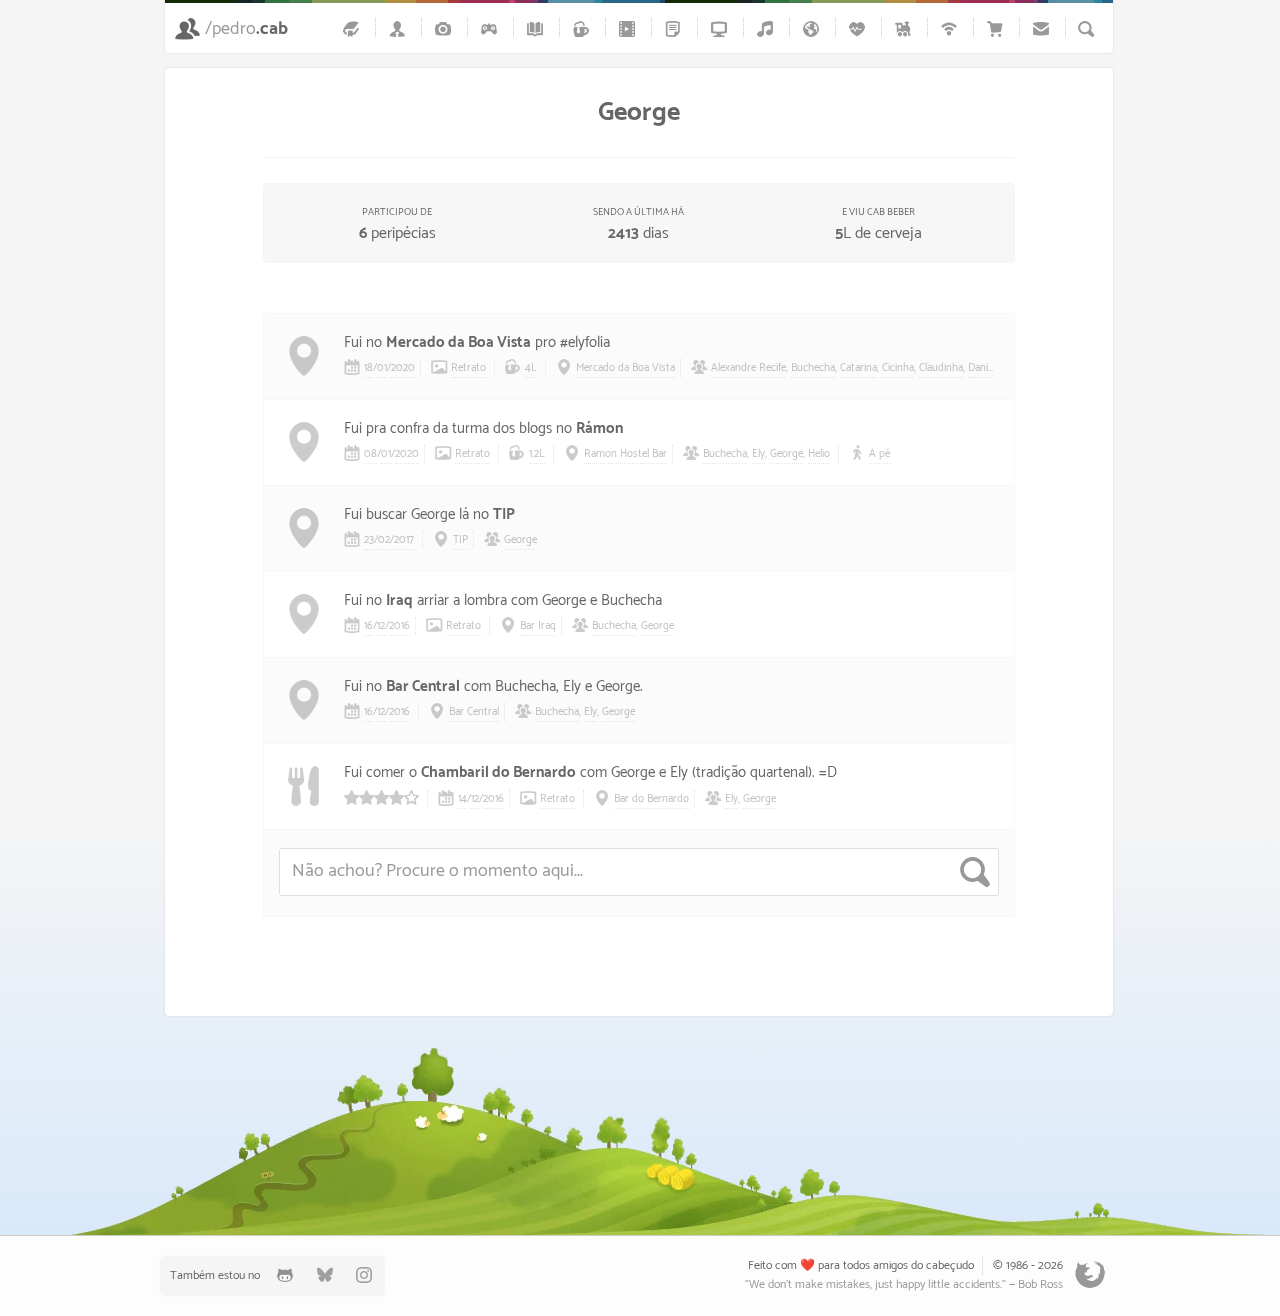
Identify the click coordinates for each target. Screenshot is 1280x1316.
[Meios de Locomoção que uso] (906, 28)
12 (381, 626)
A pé (879, 454)
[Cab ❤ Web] (952, 28)
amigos (890, 1265)
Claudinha (941, 368)
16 (368, 626)
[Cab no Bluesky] (325, 1275)
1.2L (537, 454)
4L (531, 368)
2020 (403, 368)
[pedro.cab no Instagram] (365, 1275)
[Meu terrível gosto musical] (768, 28)
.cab (246, 29)
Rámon (599, 428)
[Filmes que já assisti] (630, 28)
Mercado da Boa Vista (458, 342)
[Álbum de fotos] (446, 28)
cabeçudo (950, 1265)
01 (382, 368)
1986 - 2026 (1034, 1265)
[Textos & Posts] (676, 28)
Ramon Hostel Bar (625, 454)
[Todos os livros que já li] (538, 28)
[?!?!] (440, 1118)
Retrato (468, 368)
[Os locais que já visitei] (814, 28)
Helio (819, 454)
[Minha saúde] (860, 28)
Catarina (858, 368)
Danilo (982, 368)
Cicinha (898, 368)
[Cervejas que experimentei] (584, 28)
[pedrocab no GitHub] (285, 1275)
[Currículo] (400, 28)
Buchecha (813, 368)
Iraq (399, 600)
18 (368, 368)
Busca (1086, 29)
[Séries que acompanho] (722, 28)
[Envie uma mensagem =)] (1044, 28)
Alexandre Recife (748, 368)
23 (369, 540)
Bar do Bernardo (651, 799)
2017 (404, 540)
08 (370, 454)
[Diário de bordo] (354, 28)
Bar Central (423, 686)
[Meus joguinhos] (492, 28)
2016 (399, 626)
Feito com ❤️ (781, 1265)
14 (462, 799)
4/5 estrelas (381, 797)
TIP (504, 514)
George (786, 454)
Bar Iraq (538, 626)
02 (384, 540)
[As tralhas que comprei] (998, 28)
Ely (758, 454)
